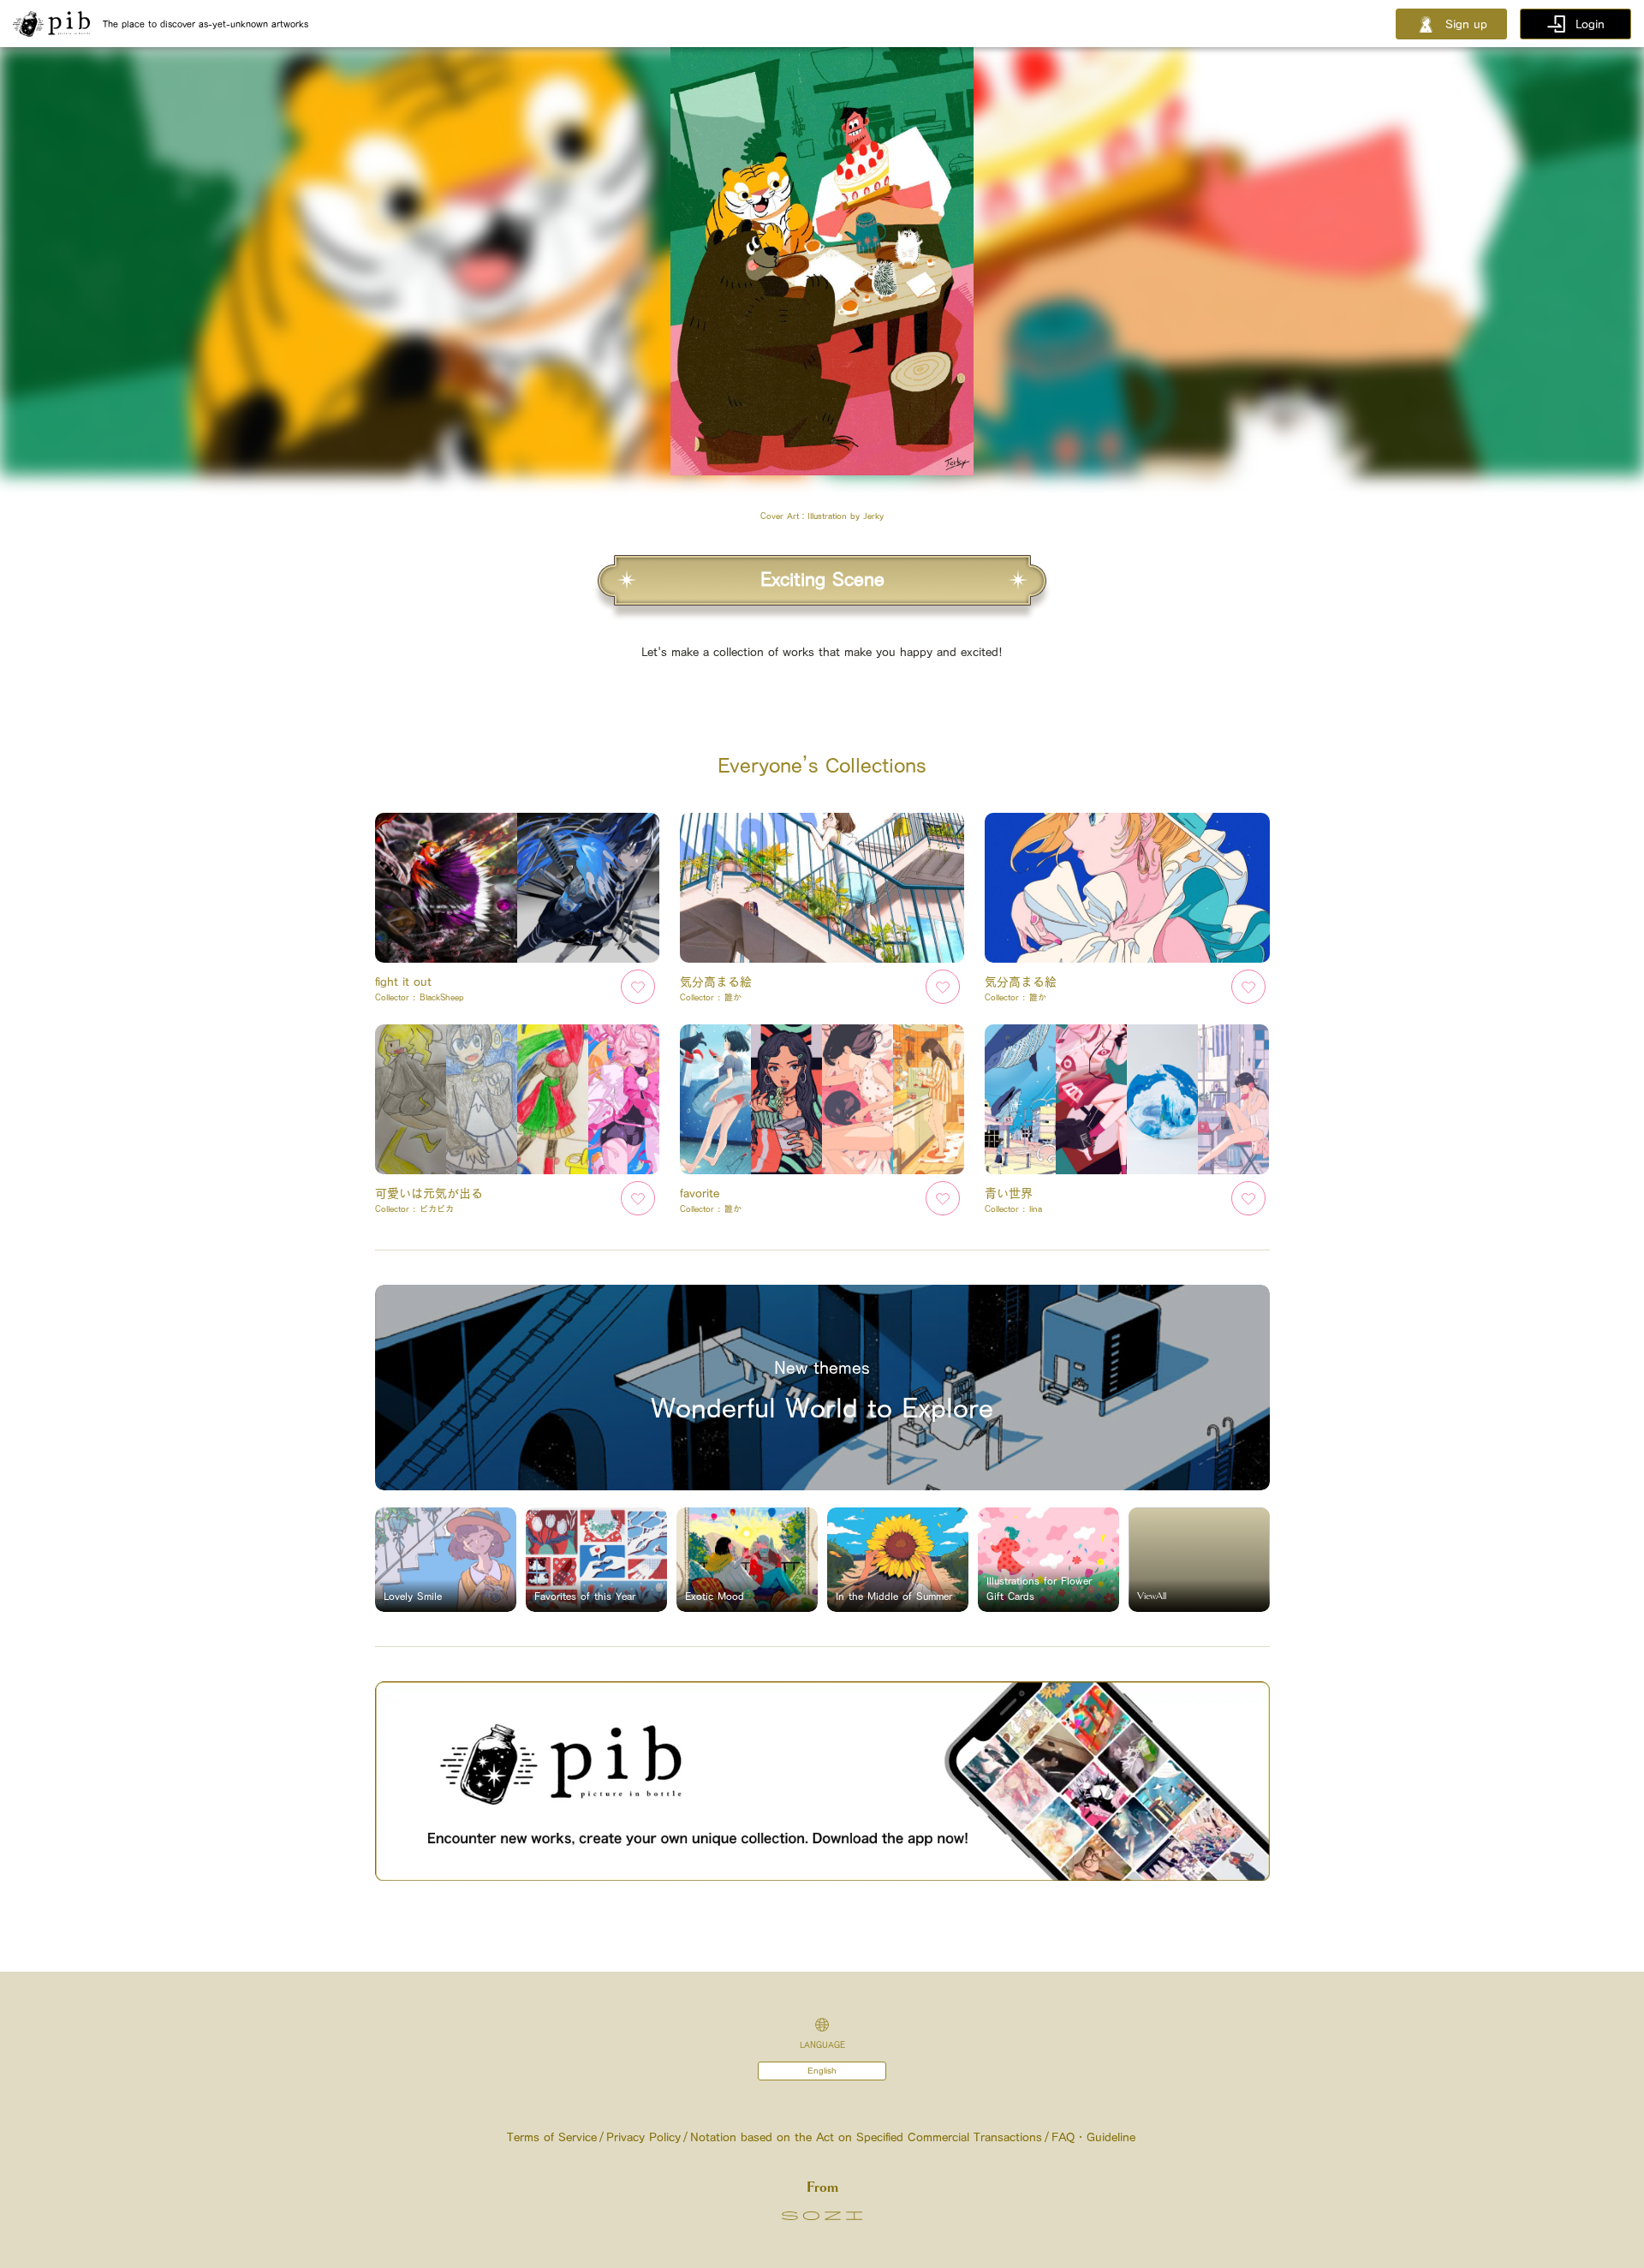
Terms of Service (552, 2137)
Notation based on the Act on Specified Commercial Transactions (866, 2137)
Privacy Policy (643, 2137)
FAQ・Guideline (1093, 2137)
